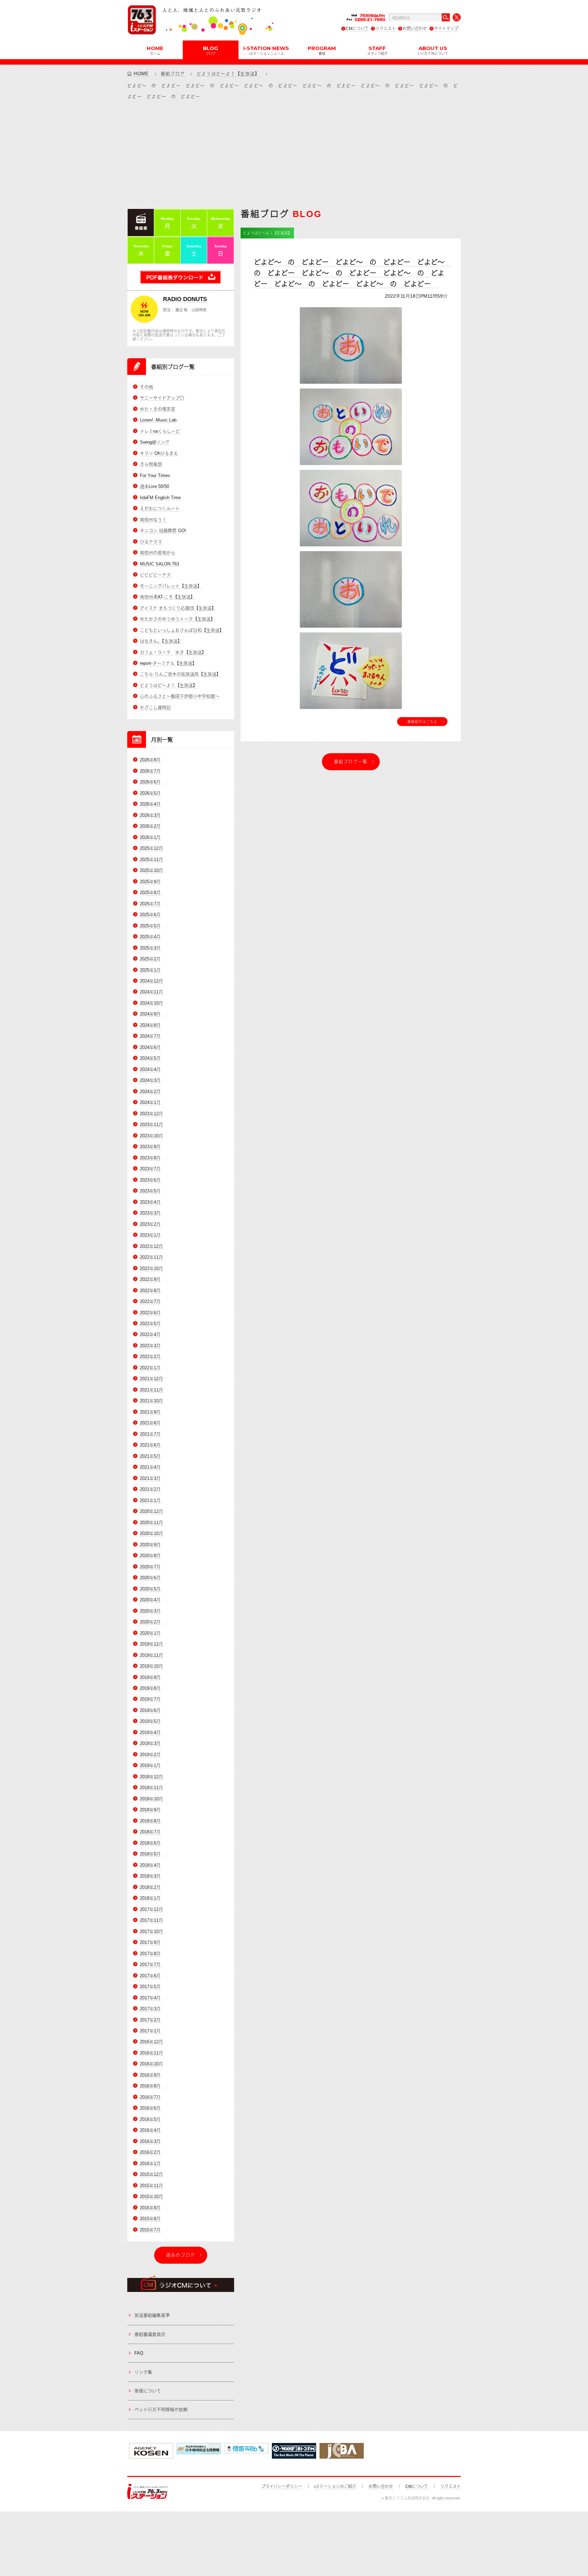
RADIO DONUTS (185, 299)
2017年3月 (150, 2009)
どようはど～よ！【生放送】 (228, 74)
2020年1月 (150, 1633)
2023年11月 (151, 1125)
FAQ (139, 2353)
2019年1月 (150, 1765)
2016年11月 (151, 2053)
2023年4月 (150, 1202)
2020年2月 (150, 1622)
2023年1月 (150, 1235)
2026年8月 (150, 760)
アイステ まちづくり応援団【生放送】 (178, 608)
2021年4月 (150, 1467)
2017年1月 (150, 2031)
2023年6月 (150, 1180)
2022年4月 (150, 1334)
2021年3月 (150, 1478)
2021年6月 (150, 1445)
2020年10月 (151, 1533)
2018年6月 (150, 1843)
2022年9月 (150, 1279)
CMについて (357, 29)
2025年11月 (151, 860)
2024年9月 (150, 1014)
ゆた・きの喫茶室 (158, 409)
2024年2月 (150, 1092)
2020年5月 (150, 1589)
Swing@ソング (155, 442)
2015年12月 (151, 2174)
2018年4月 (150, 1865)
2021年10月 (151, 1401)
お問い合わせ (415, 29)
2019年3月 (150, 1743)
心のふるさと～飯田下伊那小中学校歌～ (180, 696)
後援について (148, 2391)
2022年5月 (150, 1324)
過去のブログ (181, 2255)
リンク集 (143, 2372)
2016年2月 (150, 2152)
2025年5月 (150, 926)
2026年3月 (150, 815)
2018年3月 (150, 1876)
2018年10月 (151, 1799)
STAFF (377, 50)
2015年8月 (150, 2219)
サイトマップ (446, 29)
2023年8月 (150, 1158)
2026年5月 (150, 793)
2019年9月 (150, 1677)
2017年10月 (151, 1931)
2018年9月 (150, 1810)
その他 (146, 387)
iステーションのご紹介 (335, 2487)
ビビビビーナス (155, 575)
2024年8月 (150, 1025)
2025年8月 (150, 893)
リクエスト (386, 29)
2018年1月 (150, 1898)
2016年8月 (150, 2086)
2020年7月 (150, 1567)
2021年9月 (150, 1412)
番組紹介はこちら (422, 722)
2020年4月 (150, 1600)
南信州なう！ (153, 520)
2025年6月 (150, 915)
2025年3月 (150, 948)
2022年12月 (151, 1246)
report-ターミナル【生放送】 (168, 663)
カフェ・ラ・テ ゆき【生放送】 (173, 652)
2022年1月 (150, 1368)
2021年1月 (150, 1500)
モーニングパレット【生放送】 (171, 586)
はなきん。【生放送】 (161, 641)
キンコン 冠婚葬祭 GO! (163, 531)
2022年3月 (150, 1346)
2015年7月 (150, 2230)
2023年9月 (150, 1147)
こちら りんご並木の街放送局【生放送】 (180, 674)
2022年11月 (151, 1257)
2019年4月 (150, 1732)
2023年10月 (151, 1136)
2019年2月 (150, 1755)
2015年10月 (151, 2197)
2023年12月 (151, 1114)
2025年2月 (150, 959)
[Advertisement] (294, 154)
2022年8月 (150, 1291)
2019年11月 (151, 1655)
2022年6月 (150, 1313)
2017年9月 (150, 1942)
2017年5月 (150, 1987)
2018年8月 (150, 1821)
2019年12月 (151, 1644)
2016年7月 (150, 2097)
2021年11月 (151, 1390)
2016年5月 (150, 2119)
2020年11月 (151, 1523)
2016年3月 (150, 2141)
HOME (155, 50)
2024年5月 (150, 1058)
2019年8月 (150, 1688)
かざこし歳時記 (155, 707)
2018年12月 (151, 1777)
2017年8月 (150, 1954)
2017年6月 (150, 1976)
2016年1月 (150, 2164)
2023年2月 (150, 1224)
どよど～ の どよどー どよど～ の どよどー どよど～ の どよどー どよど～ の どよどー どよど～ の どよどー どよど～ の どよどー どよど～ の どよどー (353, 273)
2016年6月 (150, 2108)
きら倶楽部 (151, 464)
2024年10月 (151, 1003)
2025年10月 (151, 870)
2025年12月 (151, 848)
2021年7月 (150, 1434)
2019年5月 (150, 1721)
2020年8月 (150, 1556)
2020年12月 (151, 1511)
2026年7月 (150, 771)
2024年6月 (150, 1047)
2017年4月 (150, 1998)
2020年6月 (150, 1578)
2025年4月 (150, 937)
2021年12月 (151, 1379)
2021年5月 (150, 1456)
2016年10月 (151, 2064)
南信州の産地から (158, 553)
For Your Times (155, 475)
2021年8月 (150, 1423)
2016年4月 (150, 2130)
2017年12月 (151, 1909)
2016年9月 (150, 2075)
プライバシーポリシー (282, 2487)
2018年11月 (151, 1788)
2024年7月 (150, 1036)
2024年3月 (150, 1080)
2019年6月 (150, 1710)
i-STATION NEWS (266, 50)
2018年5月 (150, 1854)
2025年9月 (150, 882)
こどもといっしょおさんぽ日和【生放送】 (182, 630)
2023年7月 (150, 1169)
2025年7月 (150, 904)
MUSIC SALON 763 (159, 564)
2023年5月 (150, 1191)
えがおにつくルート (160, 508)
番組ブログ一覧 (351, 762)
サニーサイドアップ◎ (162, 398)
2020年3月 (150, 1611)
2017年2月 (150, 2020)
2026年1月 (150, 837)
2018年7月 (150, 1832)
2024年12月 (151, 981)
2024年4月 (150, 1069)
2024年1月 (150, 1102)
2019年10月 (151, 1666)
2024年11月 (151, 992)
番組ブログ (173, 74)
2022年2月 (150, 1357)
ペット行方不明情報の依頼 (161, 2409)
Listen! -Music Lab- (159, 420)
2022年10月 (151, 1268)
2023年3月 (150, 1213)
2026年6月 (150, 782)
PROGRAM (322, 50)
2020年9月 (150, 1545)
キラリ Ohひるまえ (159, 453)
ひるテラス (151, 542)
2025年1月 (150, 970)
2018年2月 (150, 1887)
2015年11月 (151, 2186)
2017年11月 (151, 1920)
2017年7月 (150, 1964)
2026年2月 (150, 826)
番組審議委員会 (150, 2334)
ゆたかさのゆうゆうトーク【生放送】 (177, 619)
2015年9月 (150, 2208)
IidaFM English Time (160, 498)
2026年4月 (150, 804)
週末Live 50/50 (154, 486)
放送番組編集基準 (152, 2315)
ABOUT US (433, 50)
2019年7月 (150, 1699)
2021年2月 (150, 1489)
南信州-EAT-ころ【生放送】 (167, 597)
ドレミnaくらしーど (160, 431)
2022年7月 (150, 1301)
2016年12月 (151, 2042)
